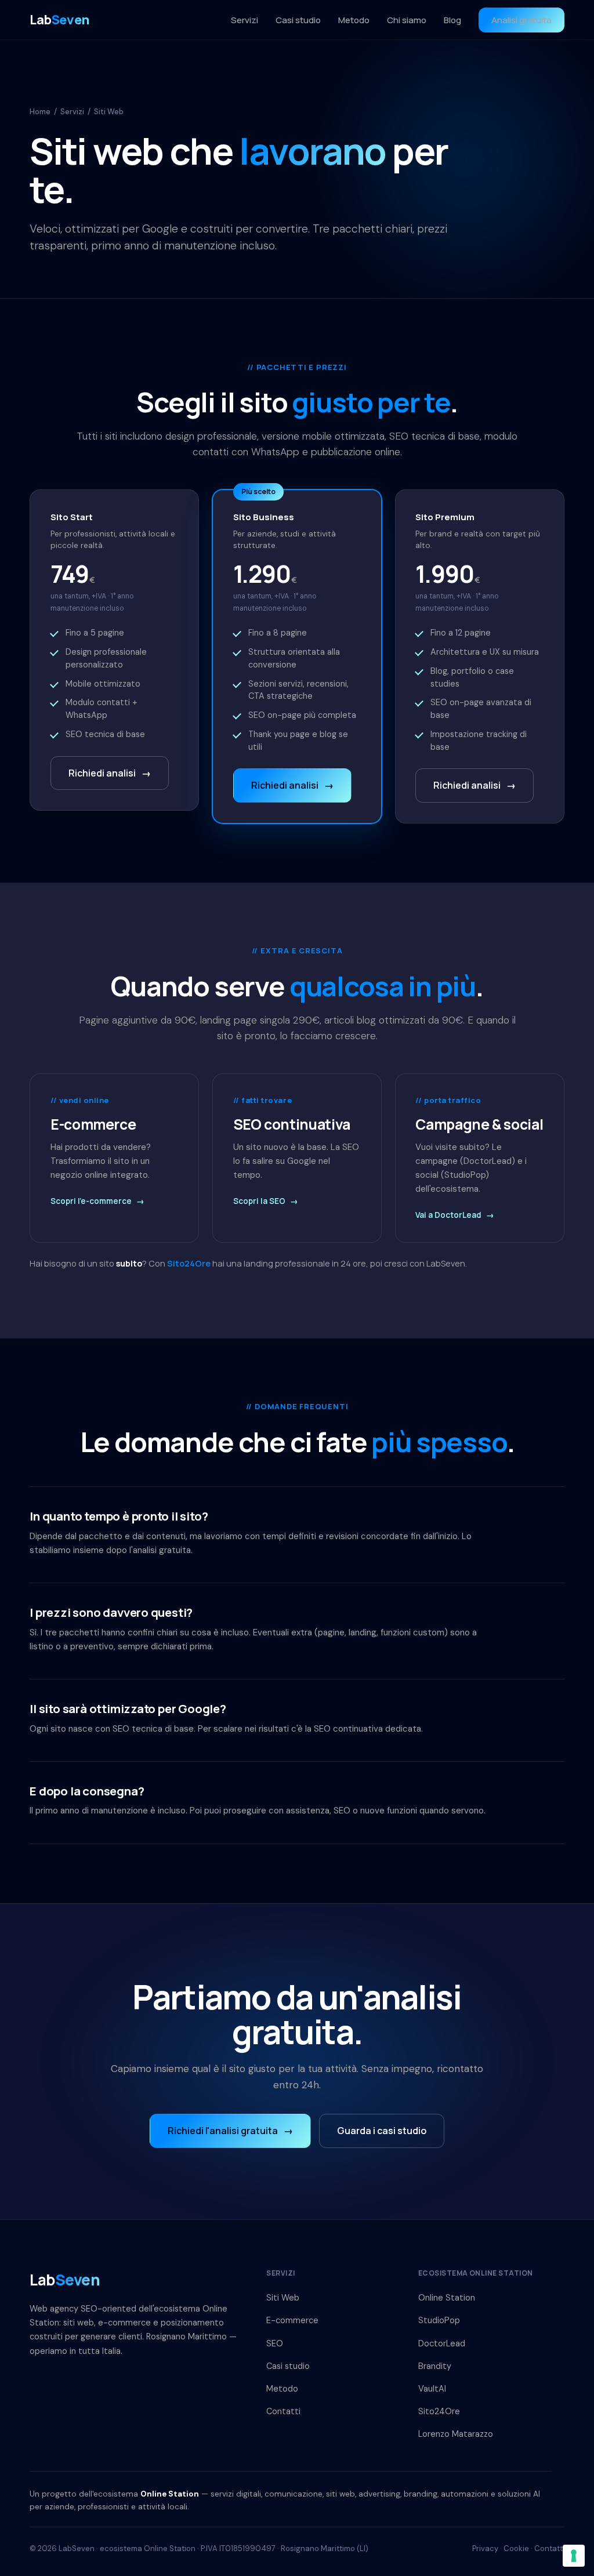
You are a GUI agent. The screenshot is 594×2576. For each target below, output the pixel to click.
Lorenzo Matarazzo (456, 2434)
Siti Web (283, 2298)
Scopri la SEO (266, 1201)
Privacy (485, 2548)
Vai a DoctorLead (455, 1215)
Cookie (516, 2548)
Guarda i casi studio (382, 2131)
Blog (452, 20)
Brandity (435, 2366)
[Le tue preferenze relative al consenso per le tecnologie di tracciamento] (574, 2556)
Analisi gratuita (521, 20)
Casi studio (298, 20)
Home (40, 112)
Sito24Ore (189, 1263)
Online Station (447, 2298)
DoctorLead (442, 2343)
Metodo (354, 20)
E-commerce (292, 2320)
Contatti (283, 2411)
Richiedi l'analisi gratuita (230, 2131)
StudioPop (439, 2320)
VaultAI (432, 2389)
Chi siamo (407, 20)
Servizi (245, 20)
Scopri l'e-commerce (97, 1201)
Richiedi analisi (110, 773)
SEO (275, 2343)
